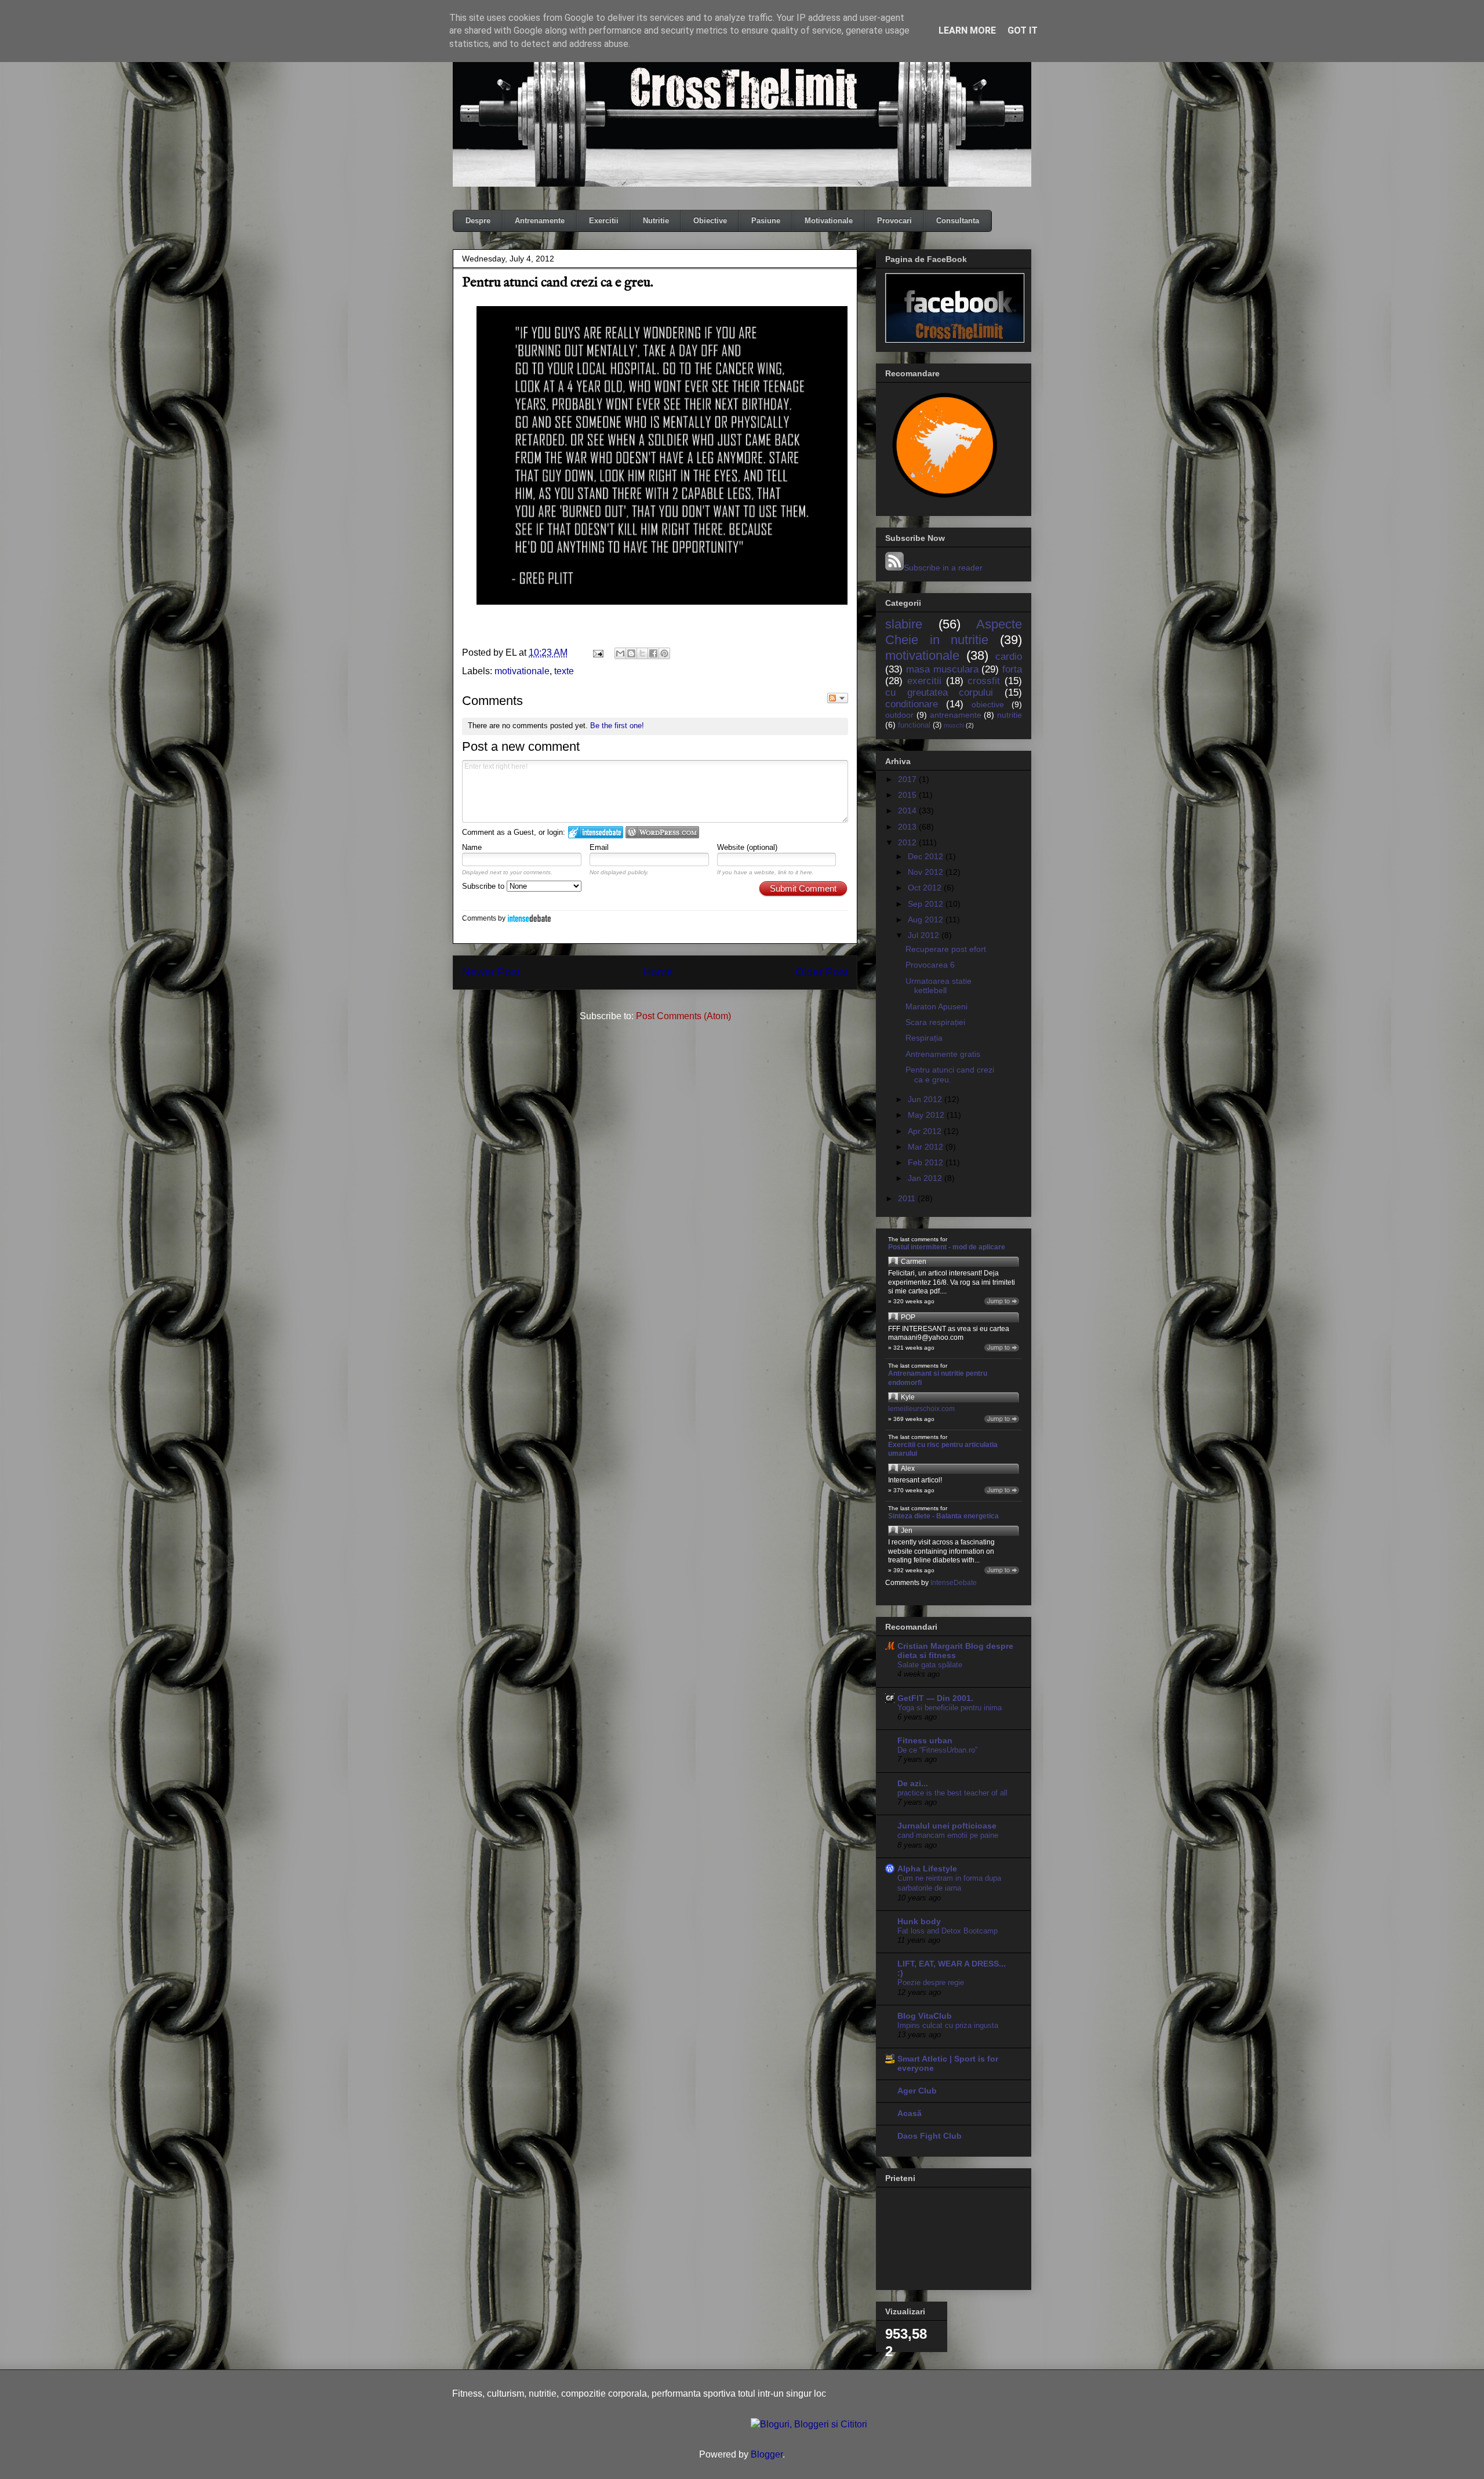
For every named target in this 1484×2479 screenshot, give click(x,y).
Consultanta (958, 221)
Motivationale (829, 221)
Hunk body (919, 1921)
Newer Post (491, 972)
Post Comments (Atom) (683, 1016)
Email (599, 847)
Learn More (967, 30)
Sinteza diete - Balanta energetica (943, 1516)
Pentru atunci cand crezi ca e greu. (950, 1075)
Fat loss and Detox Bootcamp (947, 1931)
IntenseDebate (529, 918)
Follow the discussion (838, 698)
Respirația (924, 1038)
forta (1012, 669)
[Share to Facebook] (653, 653)
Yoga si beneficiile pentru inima (950, 1708)
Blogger (767, 2454)
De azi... (913, 1783)
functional (914, 725)
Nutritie (656, 221)
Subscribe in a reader (943, 568)
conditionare (912, 704)
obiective (988, 704)
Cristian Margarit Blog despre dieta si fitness (955, 1651)
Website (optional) (747, 847)
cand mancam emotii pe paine (948, 1835)
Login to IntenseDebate (596, 832)
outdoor (899, 715)
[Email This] (620, 653)
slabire (904, 624)
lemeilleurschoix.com (921, 1409)
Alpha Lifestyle (927, 1869)
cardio (1009, 657)
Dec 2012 (927, 856)
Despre (478, 221)
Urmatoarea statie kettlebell (939, 986)
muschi (954, 725)
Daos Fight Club (930, 2136)
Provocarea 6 (930, 965)
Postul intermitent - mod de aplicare (947, 1247)
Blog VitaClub (925, 2016)
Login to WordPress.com (662, 832)
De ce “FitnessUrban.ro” (937, 1750)
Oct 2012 (926, 888)
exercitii (924, 681)
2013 (908, 827)
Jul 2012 (925, 935)
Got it (1023, 30)
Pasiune (766, 221)
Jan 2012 (926, 1178)
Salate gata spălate (930, 1665)
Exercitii (604, 221)
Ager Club (917, 2091)
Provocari (894, 221)
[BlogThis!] (631, 653)
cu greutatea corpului (939, 693)
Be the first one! (617, 726)
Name (472, 847)
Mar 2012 (927, 1147)
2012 (908, 842)
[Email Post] (597, 653)
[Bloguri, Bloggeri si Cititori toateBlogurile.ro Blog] (809, 2424)
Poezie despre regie (931, 1982)
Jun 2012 (926, 1099)
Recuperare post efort (946, 949)
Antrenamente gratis (943, 1054)
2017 (908, 779)
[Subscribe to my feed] (894, 568)
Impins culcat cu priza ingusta (948, 2025)
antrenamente (956, 715)
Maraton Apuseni (936, 1006)
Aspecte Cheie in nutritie (954, 632)
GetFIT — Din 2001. (935, 1698)
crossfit (984, 681)
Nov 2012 (927, 872)
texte (564, 671)
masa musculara (942, 669)
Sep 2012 (927, 904)
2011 (908, 1198)
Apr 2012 (926, 1131)
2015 (908, 795)
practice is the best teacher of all (952, 1793)
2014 (908, 810)
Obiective (710, 221)
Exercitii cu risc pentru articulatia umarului (943, 1449)
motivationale (522, 671)
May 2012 (927, 1115)
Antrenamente (540, 221)
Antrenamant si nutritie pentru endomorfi (938, 1378)
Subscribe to (484, 886)
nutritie (1010, 715)
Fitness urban (925, 1740)
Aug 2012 (927, 919)
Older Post (822, 972)
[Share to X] (642, 653)
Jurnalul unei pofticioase (947, 1826)
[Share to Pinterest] (664, 653)
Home (658, 972)
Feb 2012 (927, 1162)
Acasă (910, 2113)
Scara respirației (935, 1022)
